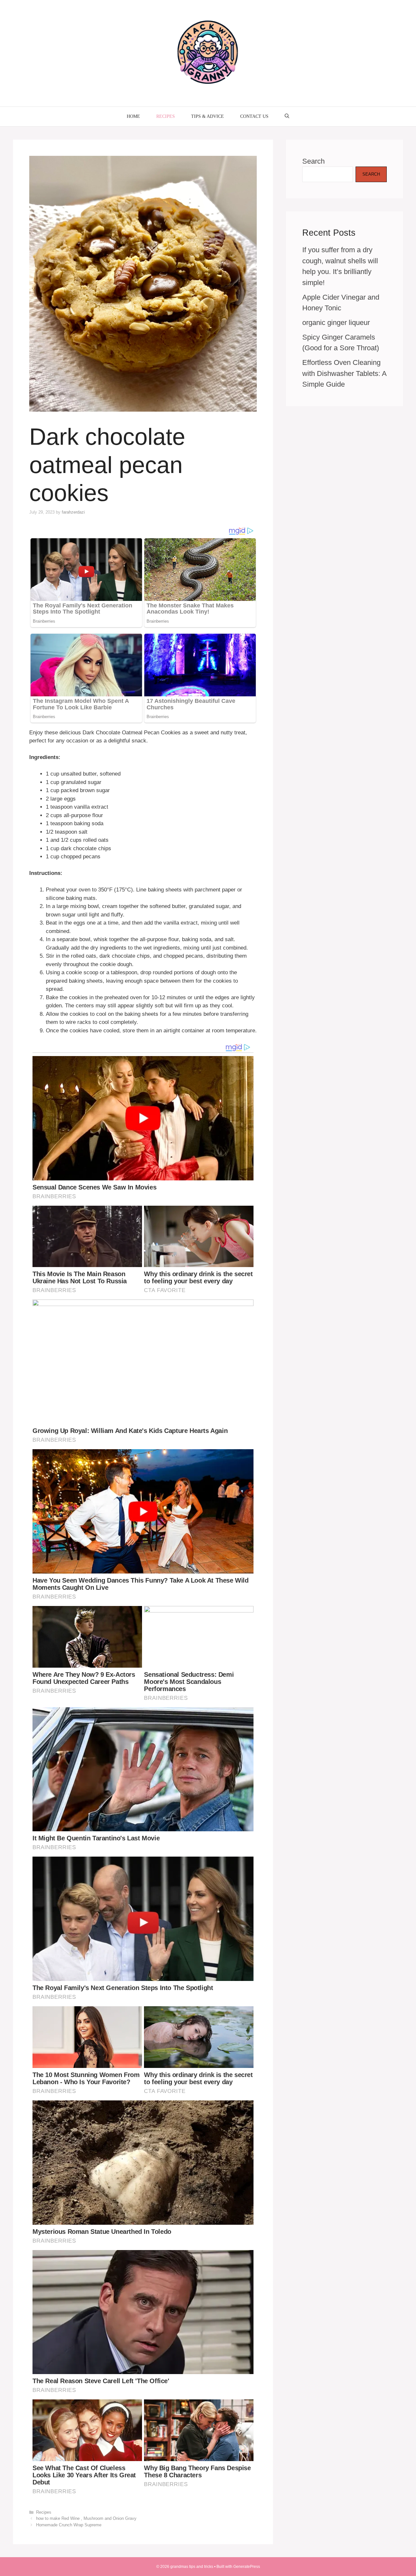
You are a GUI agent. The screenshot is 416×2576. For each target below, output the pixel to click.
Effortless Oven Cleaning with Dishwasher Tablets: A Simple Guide (344, 373)
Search (313, 161)
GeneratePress (247, 2567)
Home (133, 116)
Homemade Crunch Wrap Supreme (69, 2525)
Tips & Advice (208, 116)
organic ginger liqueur (336, 323)
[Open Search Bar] (287, 117)
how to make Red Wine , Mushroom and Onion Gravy (86, 2518)
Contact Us (254, 116)
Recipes (166, 116)
